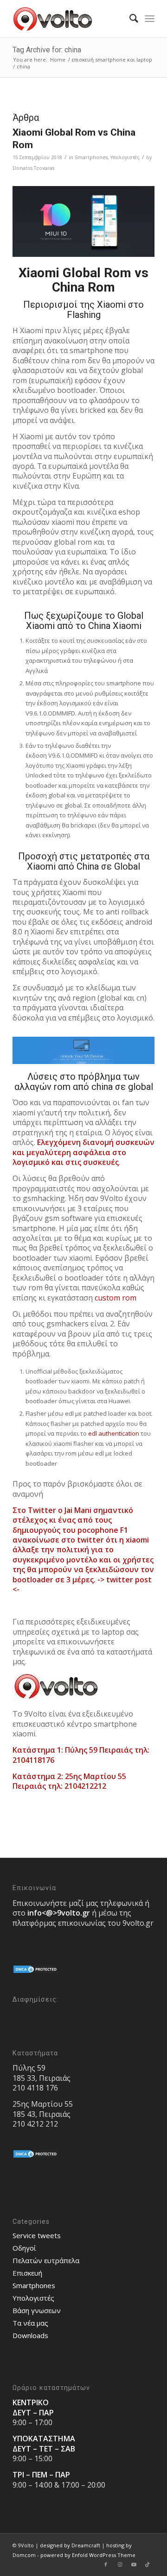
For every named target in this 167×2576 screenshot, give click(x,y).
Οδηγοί (24, 2248)
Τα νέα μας (30, 2323)
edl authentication (114, 1433)
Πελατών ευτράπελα (46, 2260)
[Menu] (150, 19)
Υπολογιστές (125, 157)
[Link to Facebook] (106, 2564)
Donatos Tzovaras (33, 168)
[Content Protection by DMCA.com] (36, 1972)
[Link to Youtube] (134, 2564)
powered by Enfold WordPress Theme (88, 2555)
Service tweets (37, 2235)
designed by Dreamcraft (70, 2545)
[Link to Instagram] (120, 2564)
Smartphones (91, 157)
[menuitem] (129, 19)
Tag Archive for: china (47, 50)
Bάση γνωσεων (37, 2310)
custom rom (116, 1298)
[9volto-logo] (69, 19)
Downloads (30, 2335)
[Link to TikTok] (148, 2564)
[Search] (129, 19)
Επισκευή (27, 2273)
